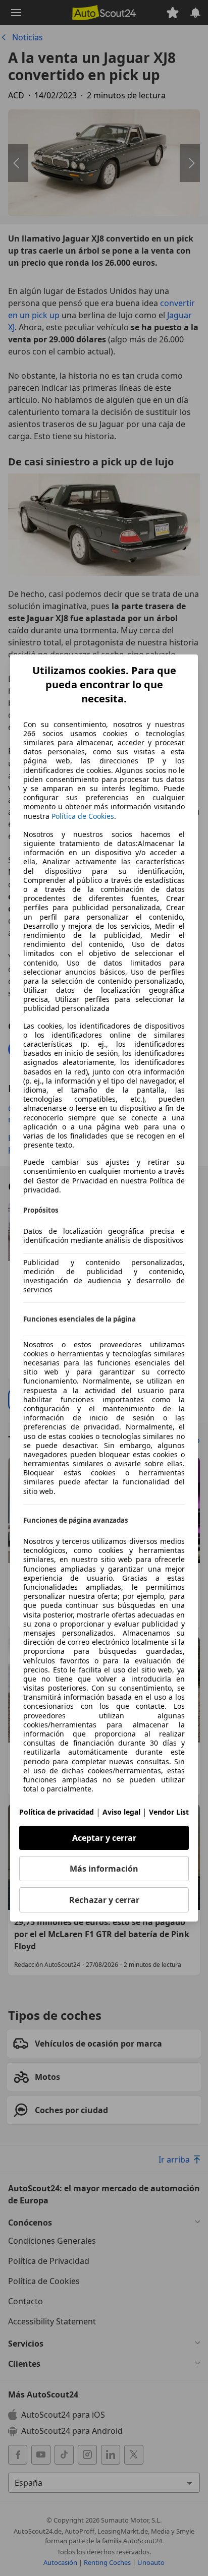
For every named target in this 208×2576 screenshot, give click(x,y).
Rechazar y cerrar (104, 1900)
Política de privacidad (57, 1812)
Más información (104, 1869)
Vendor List (169, 1812)
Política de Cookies (83, 816)
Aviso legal (121, 1812)
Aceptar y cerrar (104, 1838)
